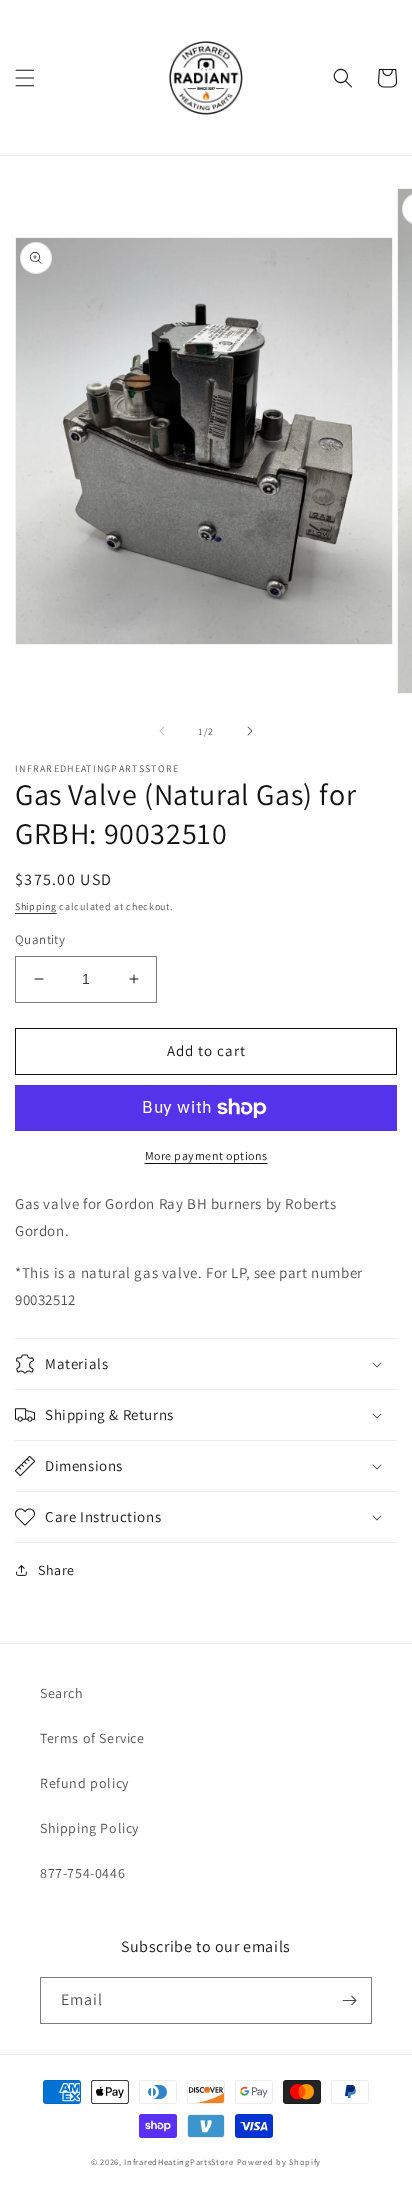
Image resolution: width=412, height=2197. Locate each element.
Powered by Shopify (279, 2161)
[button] (25, 78)
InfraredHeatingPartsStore (179, 2161)
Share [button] (56, 1570)
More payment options (206, 1155)
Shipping (36, 906)
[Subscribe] (349, 2000)
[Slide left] (162, 731)
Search (62, 1693)
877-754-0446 (82, 1873)
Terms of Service (92, 1738)
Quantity (40, 939)
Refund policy (84, 1783)
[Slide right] (250, 731)
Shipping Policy (89, 1828)
